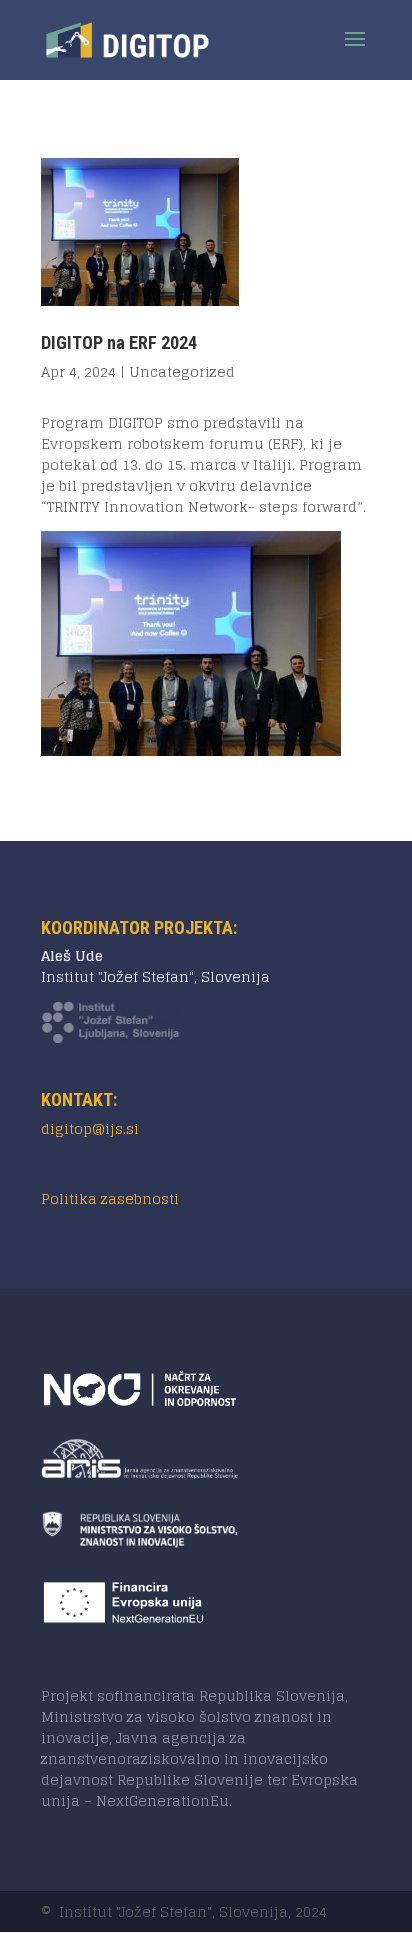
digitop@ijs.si (90, 1128)
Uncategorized (182, 371)
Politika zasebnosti (110, 1198)
